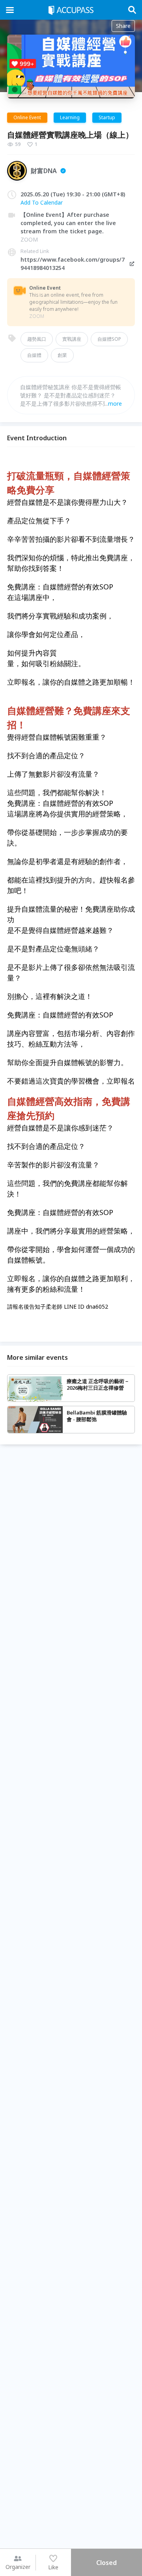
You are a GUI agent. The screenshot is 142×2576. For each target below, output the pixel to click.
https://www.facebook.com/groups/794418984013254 (73, 264)
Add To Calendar (42, 202)
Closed (106, 2563)
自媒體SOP (109, 339)
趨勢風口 (37, 339)
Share (123, 26)
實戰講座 (72, 339)
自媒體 (34, 355)
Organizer (18, 2567)
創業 (62, 355)
